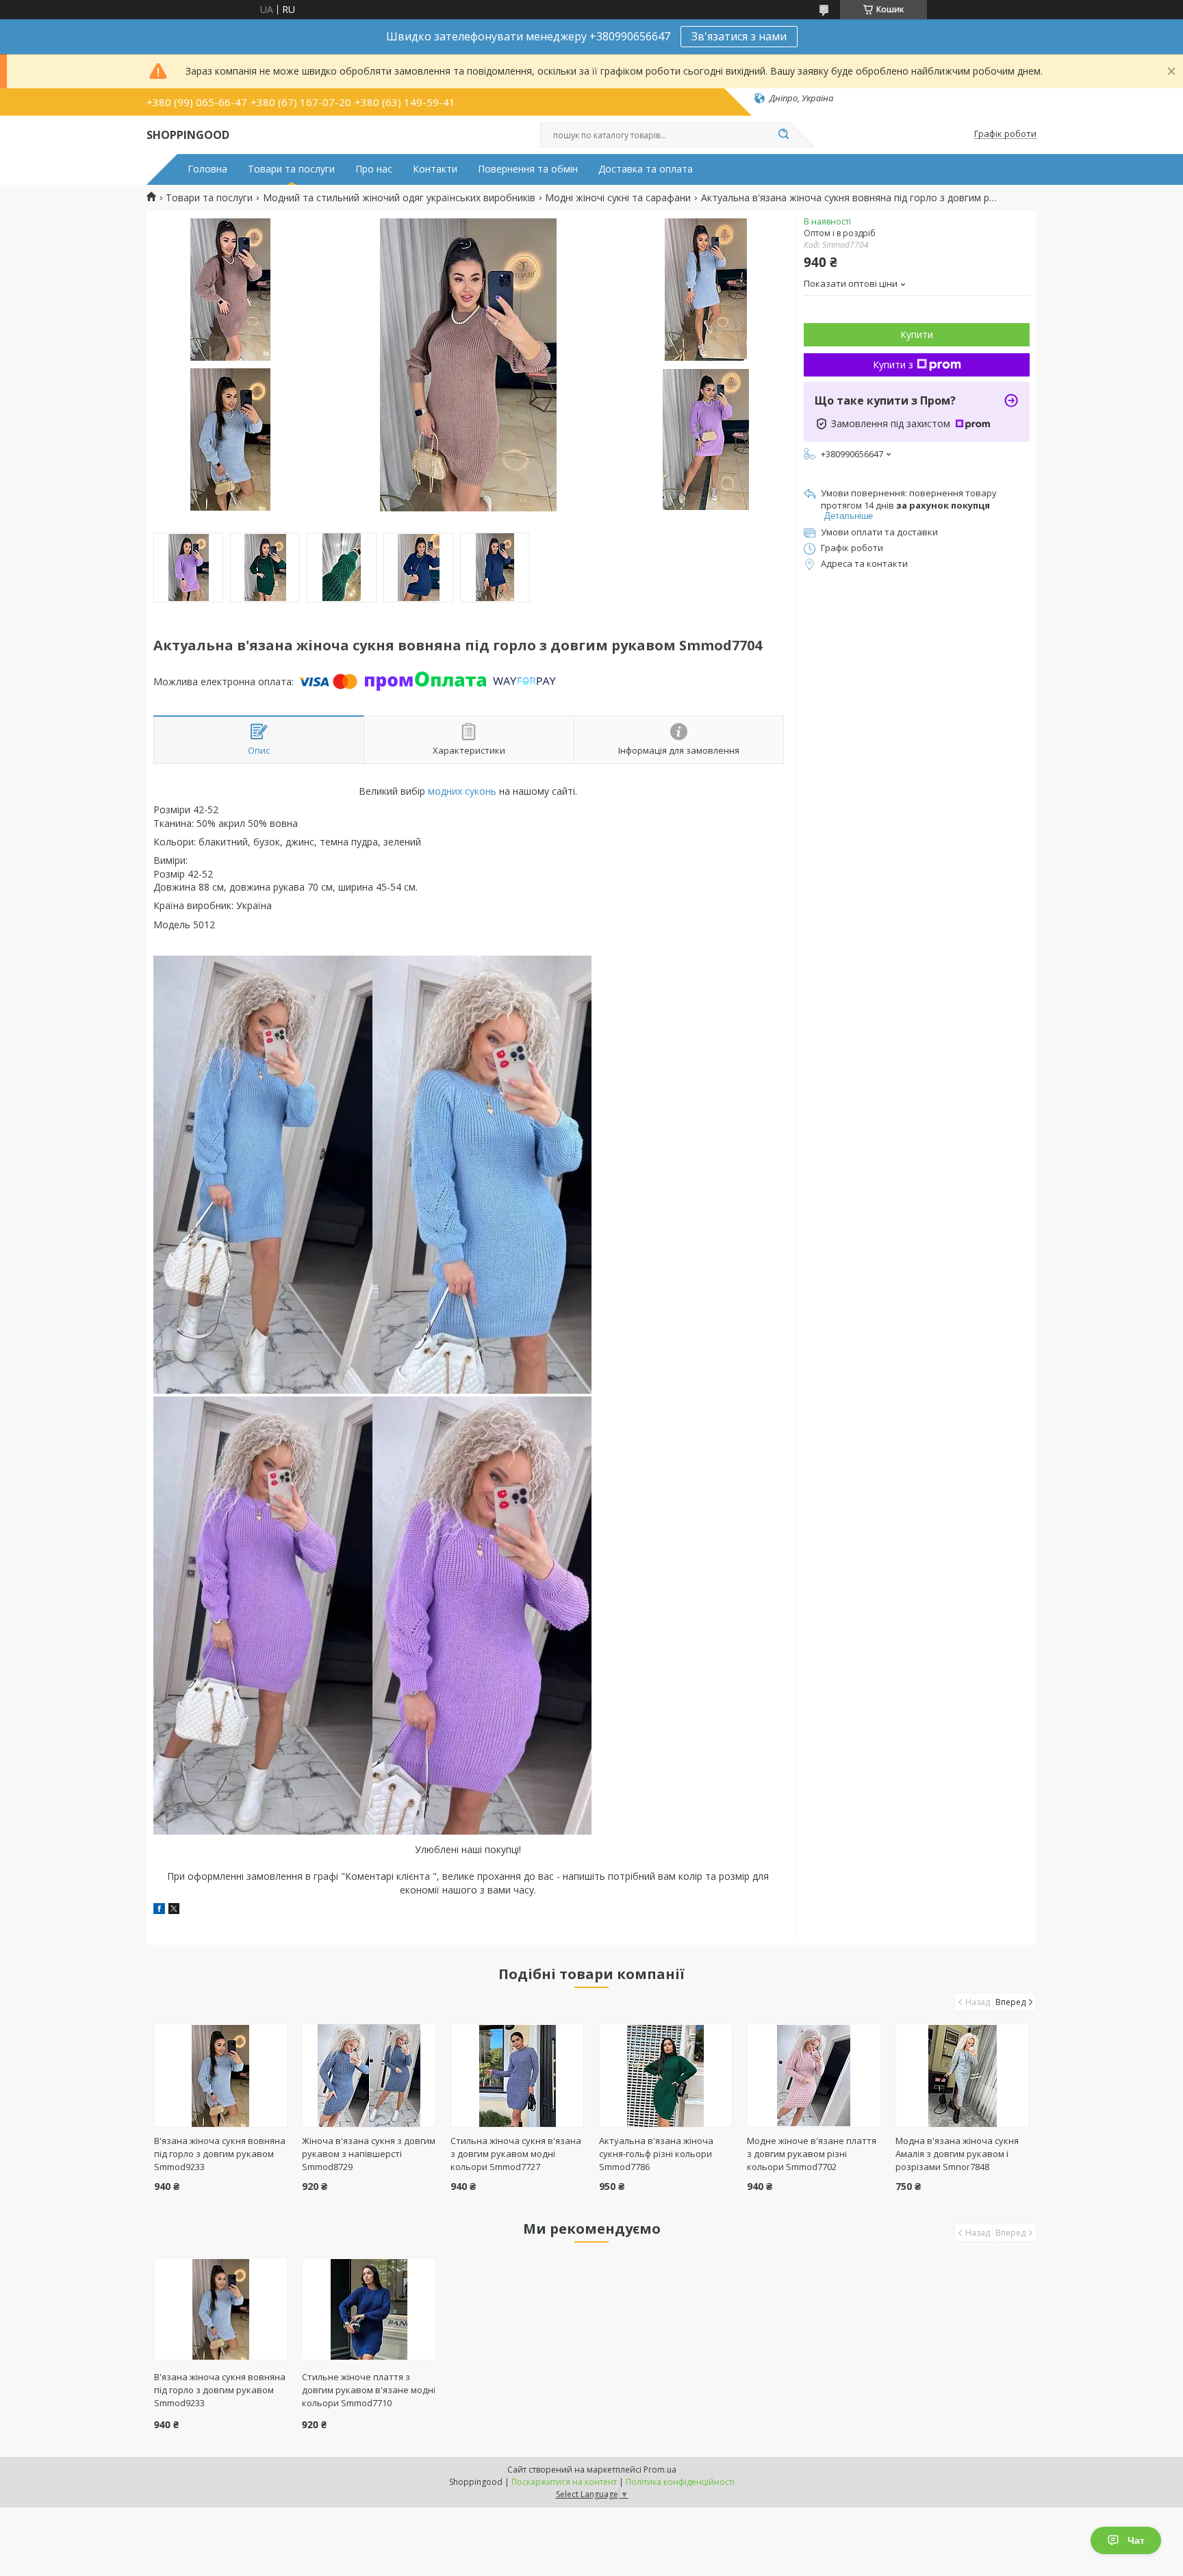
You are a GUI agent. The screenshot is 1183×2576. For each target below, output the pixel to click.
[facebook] (159, 1910)
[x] (174, 1910)
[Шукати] (783, 135)
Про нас (374, 169)
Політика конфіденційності (680, 2482)
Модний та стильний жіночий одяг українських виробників (399, 198)
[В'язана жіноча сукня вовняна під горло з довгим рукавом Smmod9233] (221, 2076)
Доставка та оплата (646, 169)
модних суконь (462, 791)
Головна (207, 169)
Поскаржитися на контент (564, 2482)
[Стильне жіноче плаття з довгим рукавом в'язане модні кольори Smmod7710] (369, 2309)
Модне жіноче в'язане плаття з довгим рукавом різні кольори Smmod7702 (812, 2154)
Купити (917, 334)
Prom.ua (660, 2470)
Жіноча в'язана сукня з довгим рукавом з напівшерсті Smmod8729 (369, 2154)
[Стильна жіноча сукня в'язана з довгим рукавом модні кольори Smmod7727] (517, 2076)
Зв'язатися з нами (739, 36)
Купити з (893, 365)
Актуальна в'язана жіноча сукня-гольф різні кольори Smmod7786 (656, 2154)
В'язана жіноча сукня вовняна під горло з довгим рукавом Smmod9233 (220, 2154)
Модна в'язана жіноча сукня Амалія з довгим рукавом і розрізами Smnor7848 (957, 2154)
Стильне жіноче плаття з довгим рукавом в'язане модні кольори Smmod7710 (369, 2390)
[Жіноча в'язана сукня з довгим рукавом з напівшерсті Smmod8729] (369, 2076)
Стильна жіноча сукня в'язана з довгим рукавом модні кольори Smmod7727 (516, 2154)
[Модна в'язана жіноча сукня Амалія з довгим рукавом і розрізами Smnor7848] (962, 2076)
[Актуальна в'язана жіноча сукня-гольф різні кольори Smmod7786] (666, 2076)
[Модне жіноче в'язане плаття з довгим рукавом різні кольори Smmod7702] (814, 2076)
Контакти (435, 169)
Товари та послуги (291, 169)
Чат (1136, 2540)
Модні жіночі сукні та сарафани (618, 198)
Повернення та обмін (528, 169)
